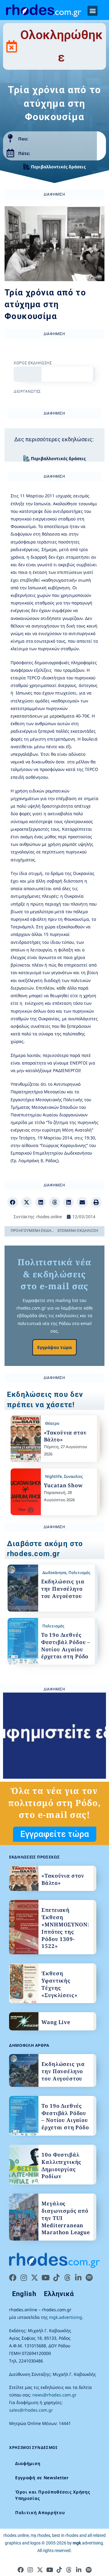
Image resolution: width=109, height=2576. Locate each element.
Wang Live (56, 2022)
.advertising (88, 2543)
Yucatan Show (63, 1485)
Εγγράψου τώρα (54, 1347)
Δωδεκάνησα (54, 1572)
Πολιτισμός (79, 1572)
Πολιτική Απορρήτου (40, 2512)
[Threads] (67, 2278)
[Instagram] (24, 2278)
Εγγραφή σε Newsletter (42, 2478)
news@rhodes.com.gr (54, 2395)
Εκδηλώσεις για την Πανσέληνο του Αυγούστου (63, 1589)
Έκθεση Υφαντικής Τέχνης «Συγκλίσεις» (59, 1984)
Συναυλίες (73, 1476)
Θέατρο (52, 1423)
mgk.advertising (66, 2317)
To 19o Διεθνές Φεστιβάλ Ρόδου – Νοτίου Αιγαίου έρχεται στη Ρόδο (66, 1646)
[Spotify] (89, 2278)
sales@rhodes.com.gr (31, 2410)
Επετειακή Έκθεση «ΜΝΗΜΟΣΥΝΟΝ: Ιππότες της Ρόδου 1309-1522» (65, 1928)
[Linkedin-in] (78, 2278)
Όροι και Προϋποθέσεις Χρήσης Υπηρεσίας (53, 2495)
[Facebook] (13, 2278)
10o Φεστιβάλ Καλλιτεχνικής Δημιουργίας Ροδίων (61, 2165)
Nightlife (53, 1476)
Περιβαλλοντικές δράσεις (58, 167)
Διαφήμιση (28, 2463)
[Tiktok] (56, 2278)
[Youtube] (45, 2278)
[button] (92, 11)
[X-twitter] (35, 2278)
